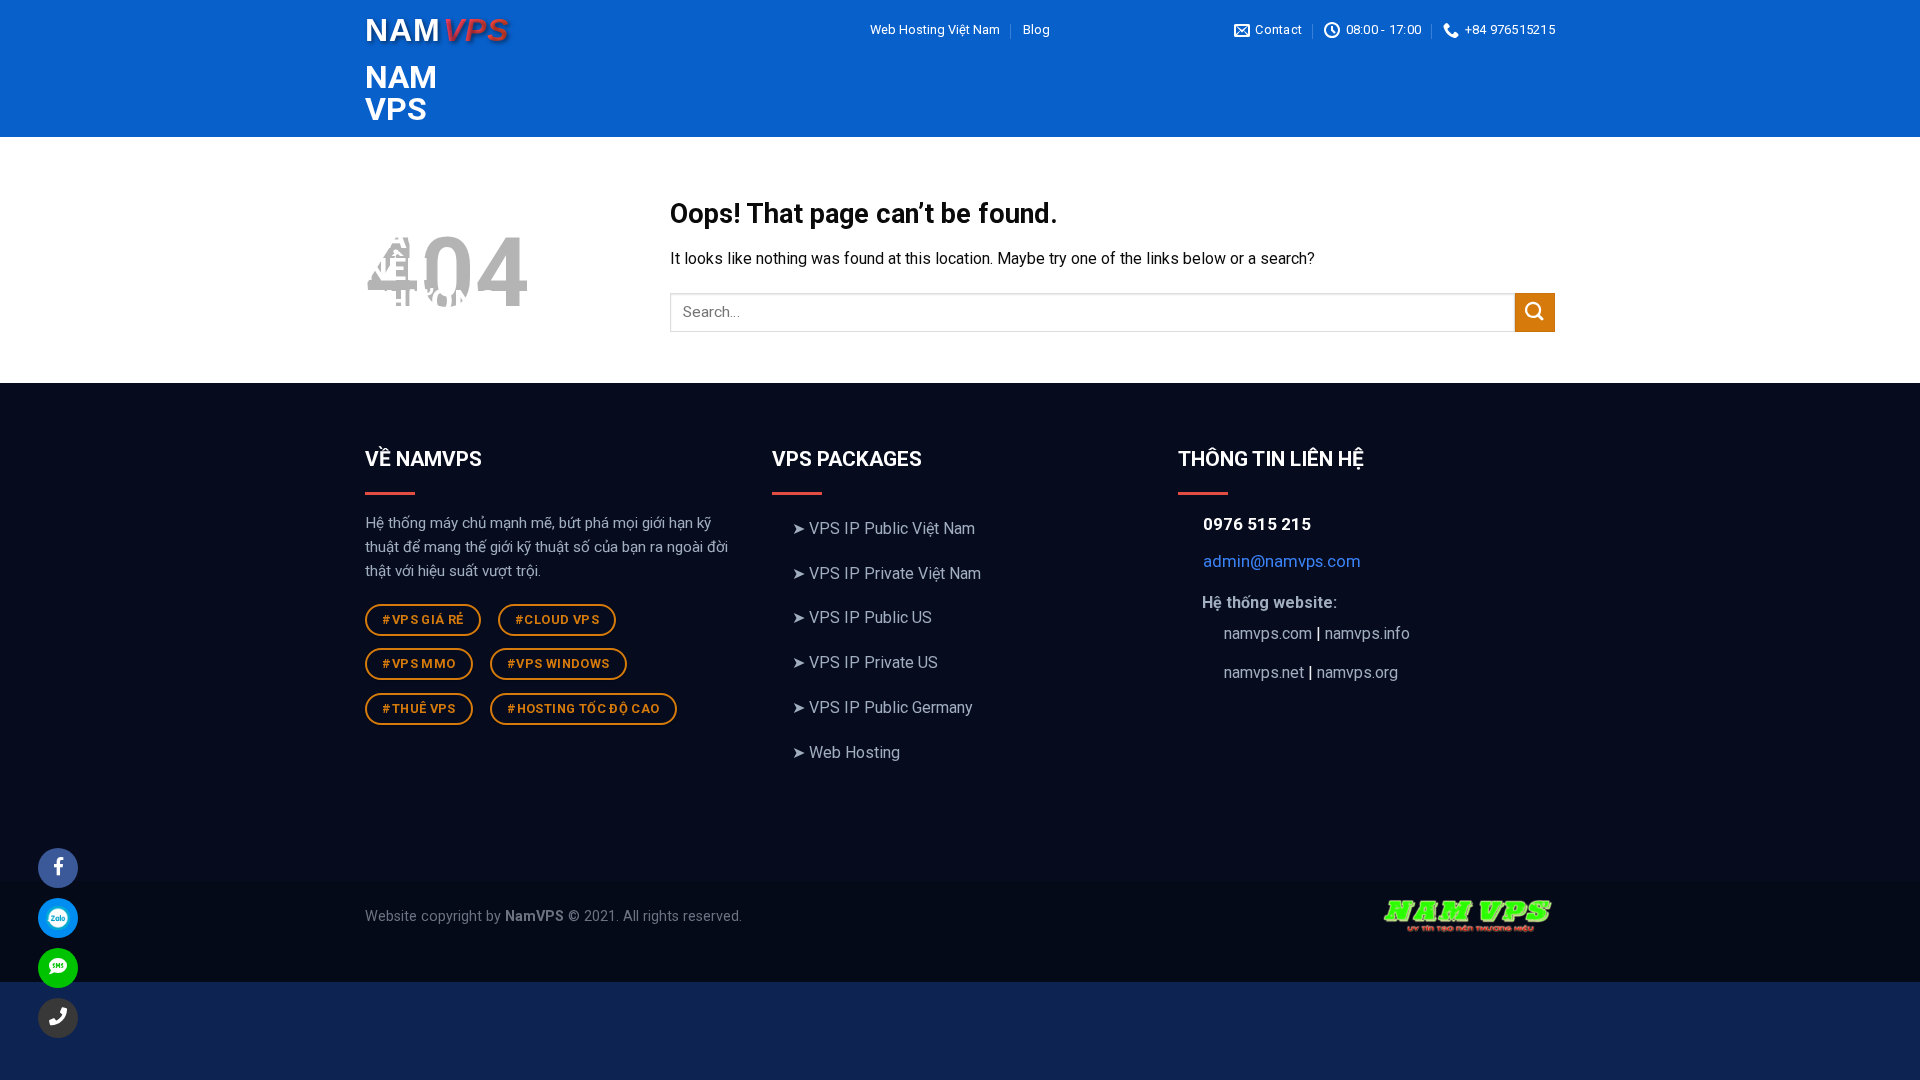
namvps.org (1357, 672)
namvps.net (1264, 672)
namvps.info (1367, 633)
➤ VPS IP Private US (865, 662)
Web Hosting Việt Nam (935, 29)
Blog (1036, 29)
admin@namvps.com (1282, 561)
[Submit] (1535, 312)
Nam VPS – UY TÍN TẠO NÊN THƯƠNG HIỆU (380, 205)
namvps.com (1268, 633)
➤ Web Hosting (846, 752)
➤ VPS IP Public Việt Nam (883, 528)
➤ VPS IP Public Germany (882, 707)
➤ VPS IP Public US (862, 617)
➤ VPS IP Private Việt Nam (886, 573)
